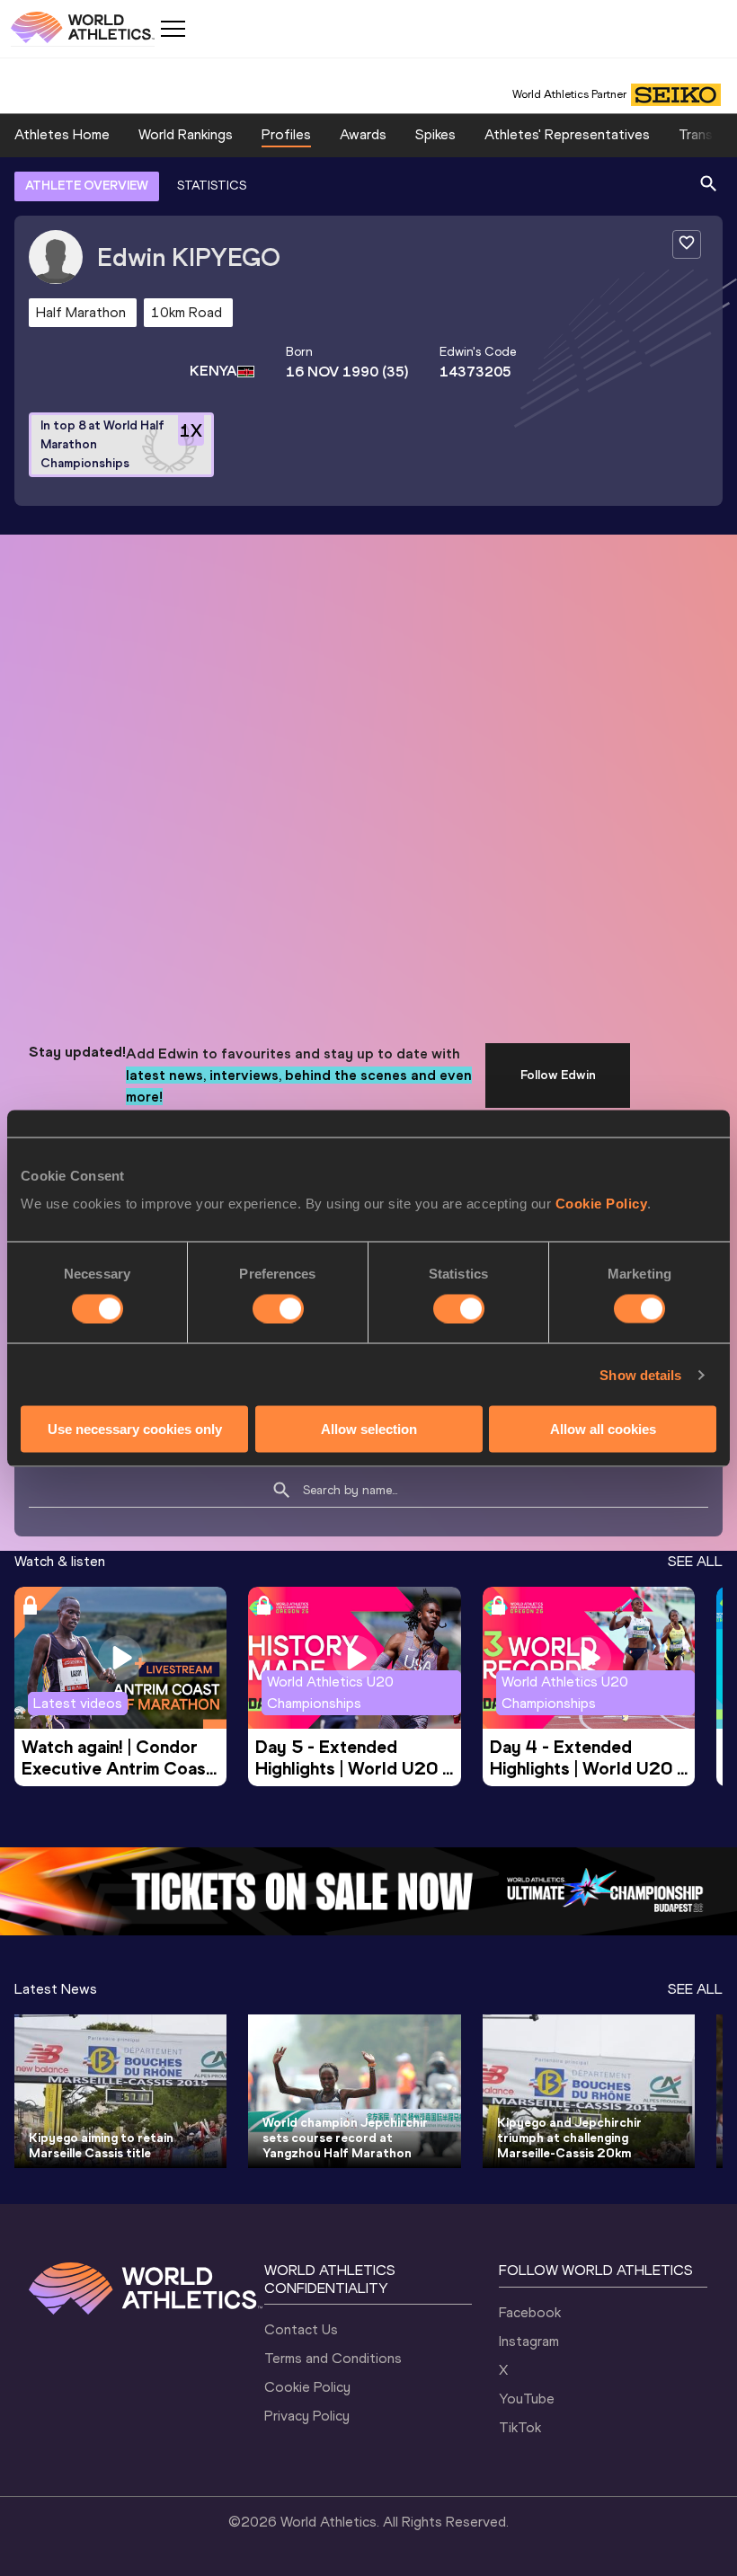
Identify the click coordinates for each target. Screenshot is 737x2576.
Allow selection (369, 1429)
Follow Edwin (558, 1075)
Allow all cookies (603, 1429)
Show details (640, 1374)
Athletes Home (62, 134)
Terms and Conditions (333, 2358)
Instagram (529, 2341)
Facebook (530, 2312)
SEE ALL (695, 1561)
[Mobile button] (173, 29)
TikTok (520, 2427)
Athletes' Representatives (567, 134)
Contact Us (301, 2329)
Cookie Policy (602, 1204)
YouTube (527, 2399)
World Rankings (186, 134)
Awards (363, 134)
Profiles (286, 134)
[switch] (278, 1308)
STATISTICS (212, 186)
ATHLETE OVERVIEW (87, 186)
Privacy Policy (307, 2416)
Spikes (435, 134)
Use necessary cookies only (135, 1429)
